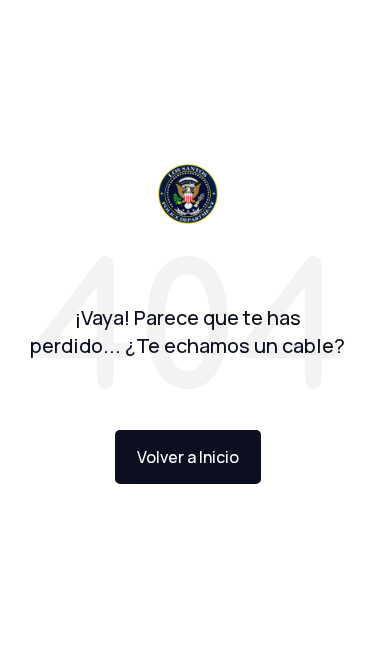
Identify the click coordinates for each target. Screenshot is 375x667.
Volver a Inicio (188, 457)
